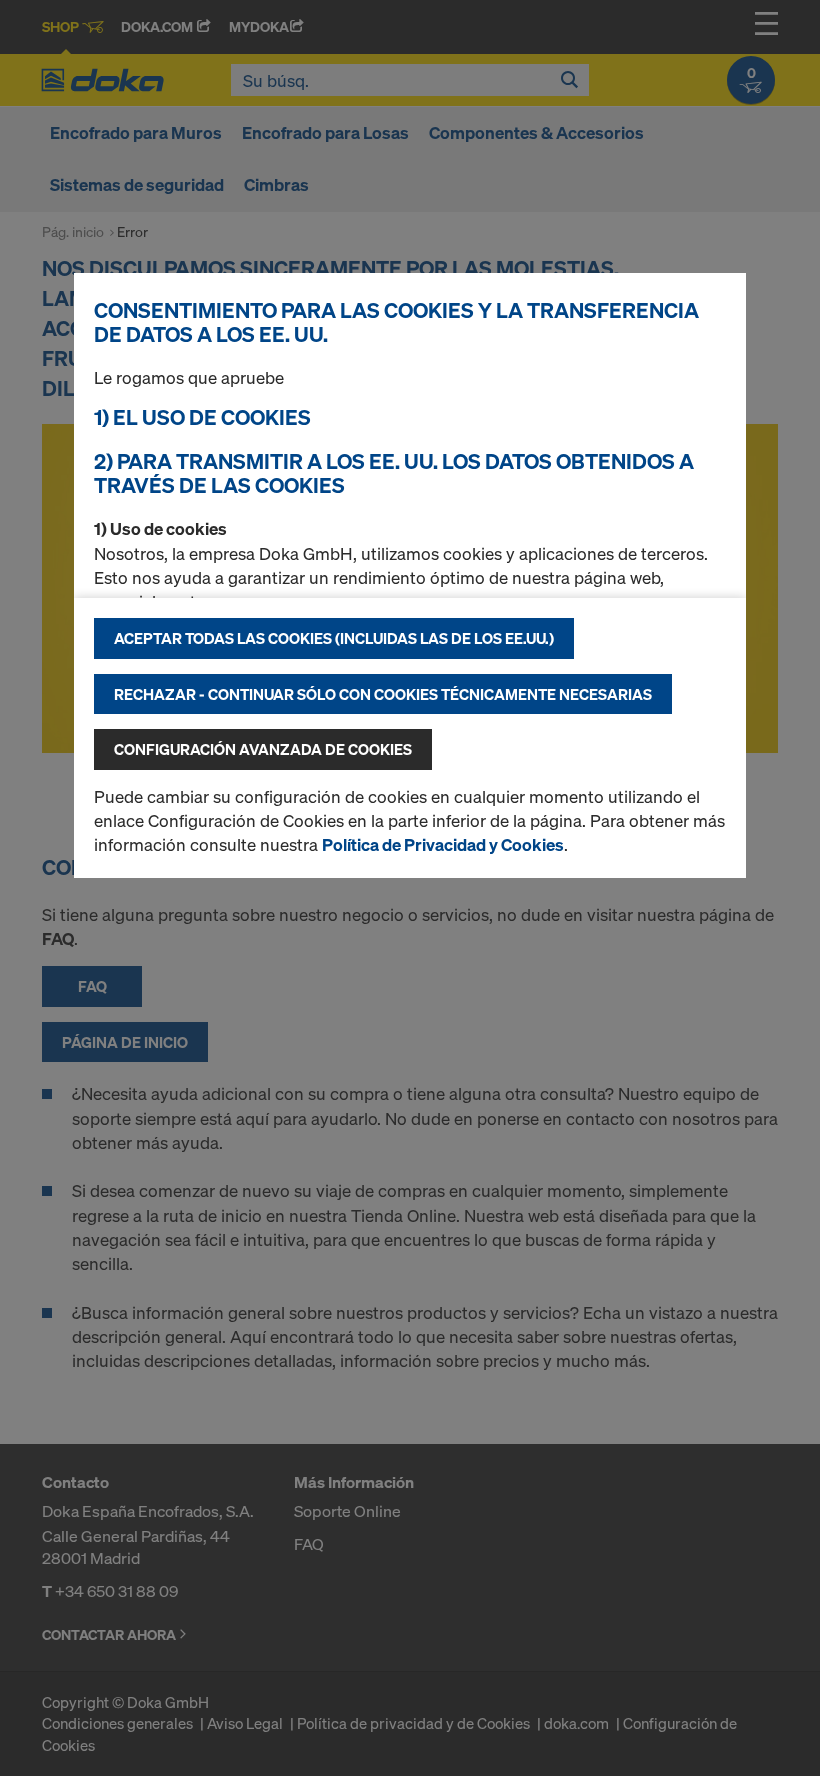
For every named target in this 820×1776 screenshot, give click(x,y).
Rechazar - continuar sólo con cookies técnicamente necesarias (383, 694)
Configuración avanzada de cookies (263, 749)
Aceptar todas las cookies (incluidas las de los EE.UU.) (334, 638)
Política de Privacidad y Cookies (443, 844)
